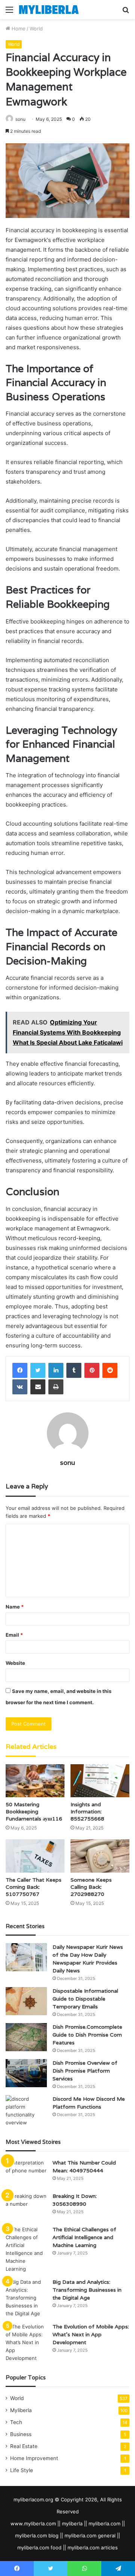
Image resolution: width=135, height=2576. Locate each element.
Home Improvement (34, 2458)
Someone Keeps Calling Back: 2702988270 (91, 1887)
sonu (20, 119)
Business (21, 2434)
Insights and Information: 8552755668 (87, 1811)
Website (15, 1663)
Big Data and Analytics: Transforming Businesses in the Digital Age (87, 2290)
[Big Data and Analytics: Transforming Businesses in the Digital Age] (26, 2298)
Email (14, 1635)
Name (15, 1607)
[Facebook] (20, 1370)
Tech (16, 2422)
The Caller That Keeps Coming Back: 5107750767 (34, 1887)
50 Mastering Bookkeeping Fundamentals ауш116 (34, 1811)
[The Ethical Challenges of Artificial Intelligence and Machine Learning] (26, 2249)
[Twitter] (38, 1370)
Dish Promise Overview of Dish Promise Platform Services (85, 2071)
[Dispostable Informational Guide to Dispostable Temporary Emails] (26, 2001)
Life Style (22, 2470)
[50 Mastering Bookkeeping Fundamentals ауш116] (35, 1781)
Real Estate (24, 2446)
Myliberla (21, 2410)
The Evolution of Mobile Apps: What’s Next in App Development (91, 2334)
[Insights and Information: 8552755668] (100, 1781)
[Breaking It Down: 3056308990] (26, 2206)
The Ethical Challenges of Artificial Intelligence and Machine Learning (84, 2237)
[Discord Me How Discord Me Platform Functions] (26, 2111)
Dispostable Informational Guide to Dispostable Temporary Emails (85, 1999)
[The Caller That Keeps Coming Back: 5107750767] (35, 1856)
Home (18, 29)
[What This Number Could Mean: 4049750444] (26, 2173)
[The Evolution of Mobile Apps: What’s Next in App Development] (26, 2342)
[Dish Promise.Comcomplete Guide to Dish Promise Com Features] (26, 2037)
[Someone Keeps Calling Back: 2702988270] (100, 1856)
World (36, 29)
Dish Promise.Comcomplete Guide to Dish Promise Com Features (87, 2035)
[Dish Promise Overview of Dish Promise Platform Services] (26, 2073)
